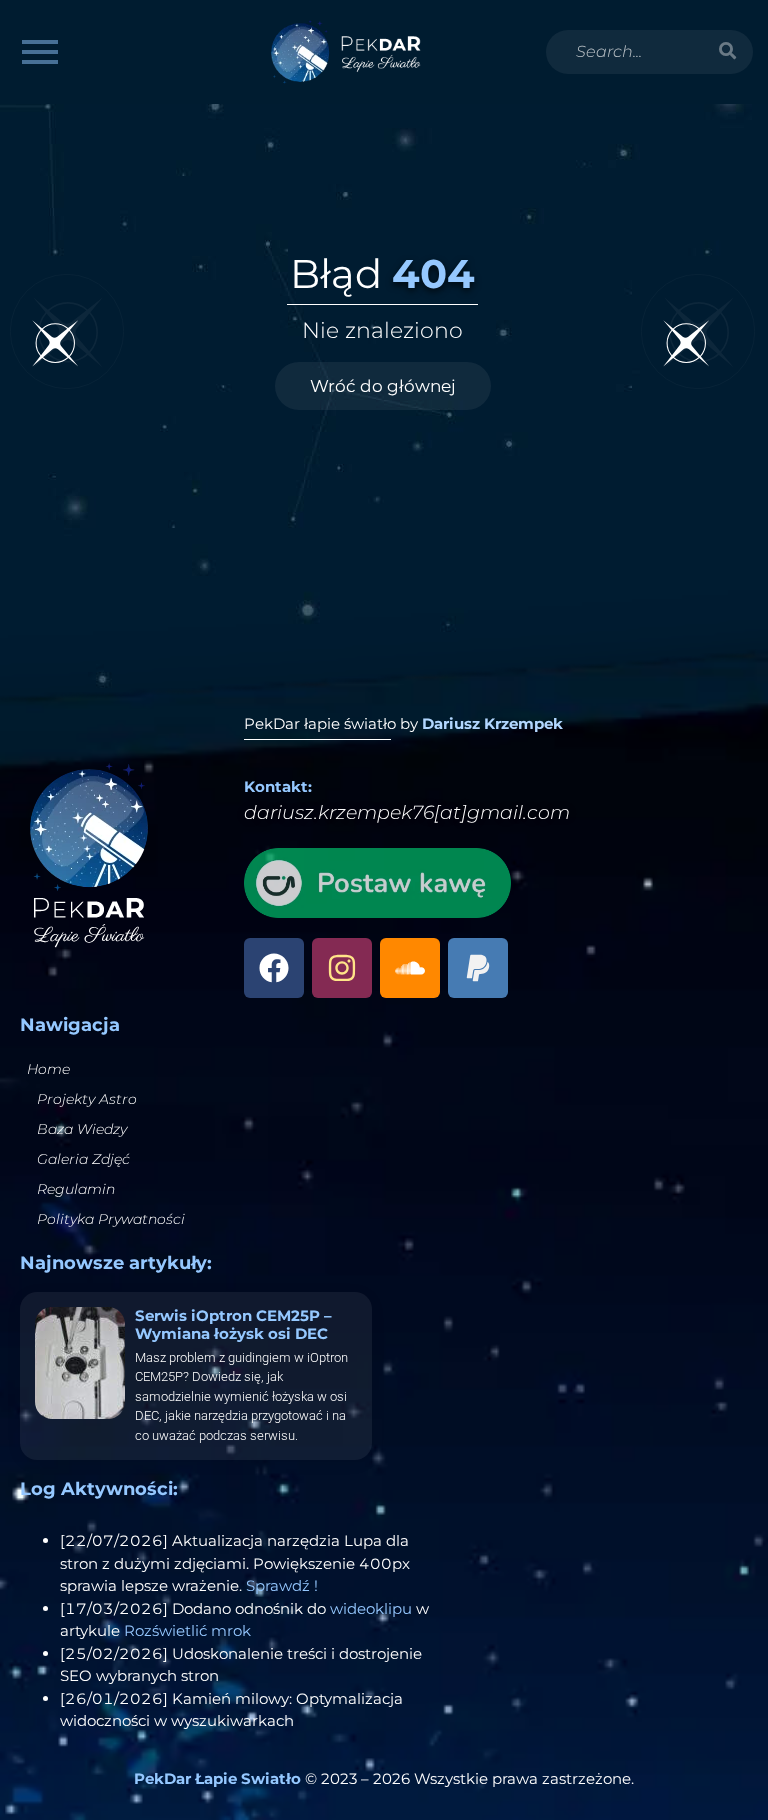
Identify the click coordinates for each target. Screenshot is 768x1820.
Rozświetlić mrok (187, 1630)
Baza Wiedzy (82, 1129)
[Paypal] (478, 968)
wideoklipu (371, 1608)
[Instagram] (342, 968)
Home (48, 1069)
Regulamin (76, 1189)
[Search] (728, 52)
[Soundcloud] (410, 968)
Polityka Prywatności (111, 1219)
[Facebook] (274, 968)
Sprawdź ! (282, 1585)
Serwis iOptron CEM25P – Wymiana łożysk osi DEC (233, 1324)
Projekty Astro (87, 1099)
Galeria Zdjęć (83, 1159)
